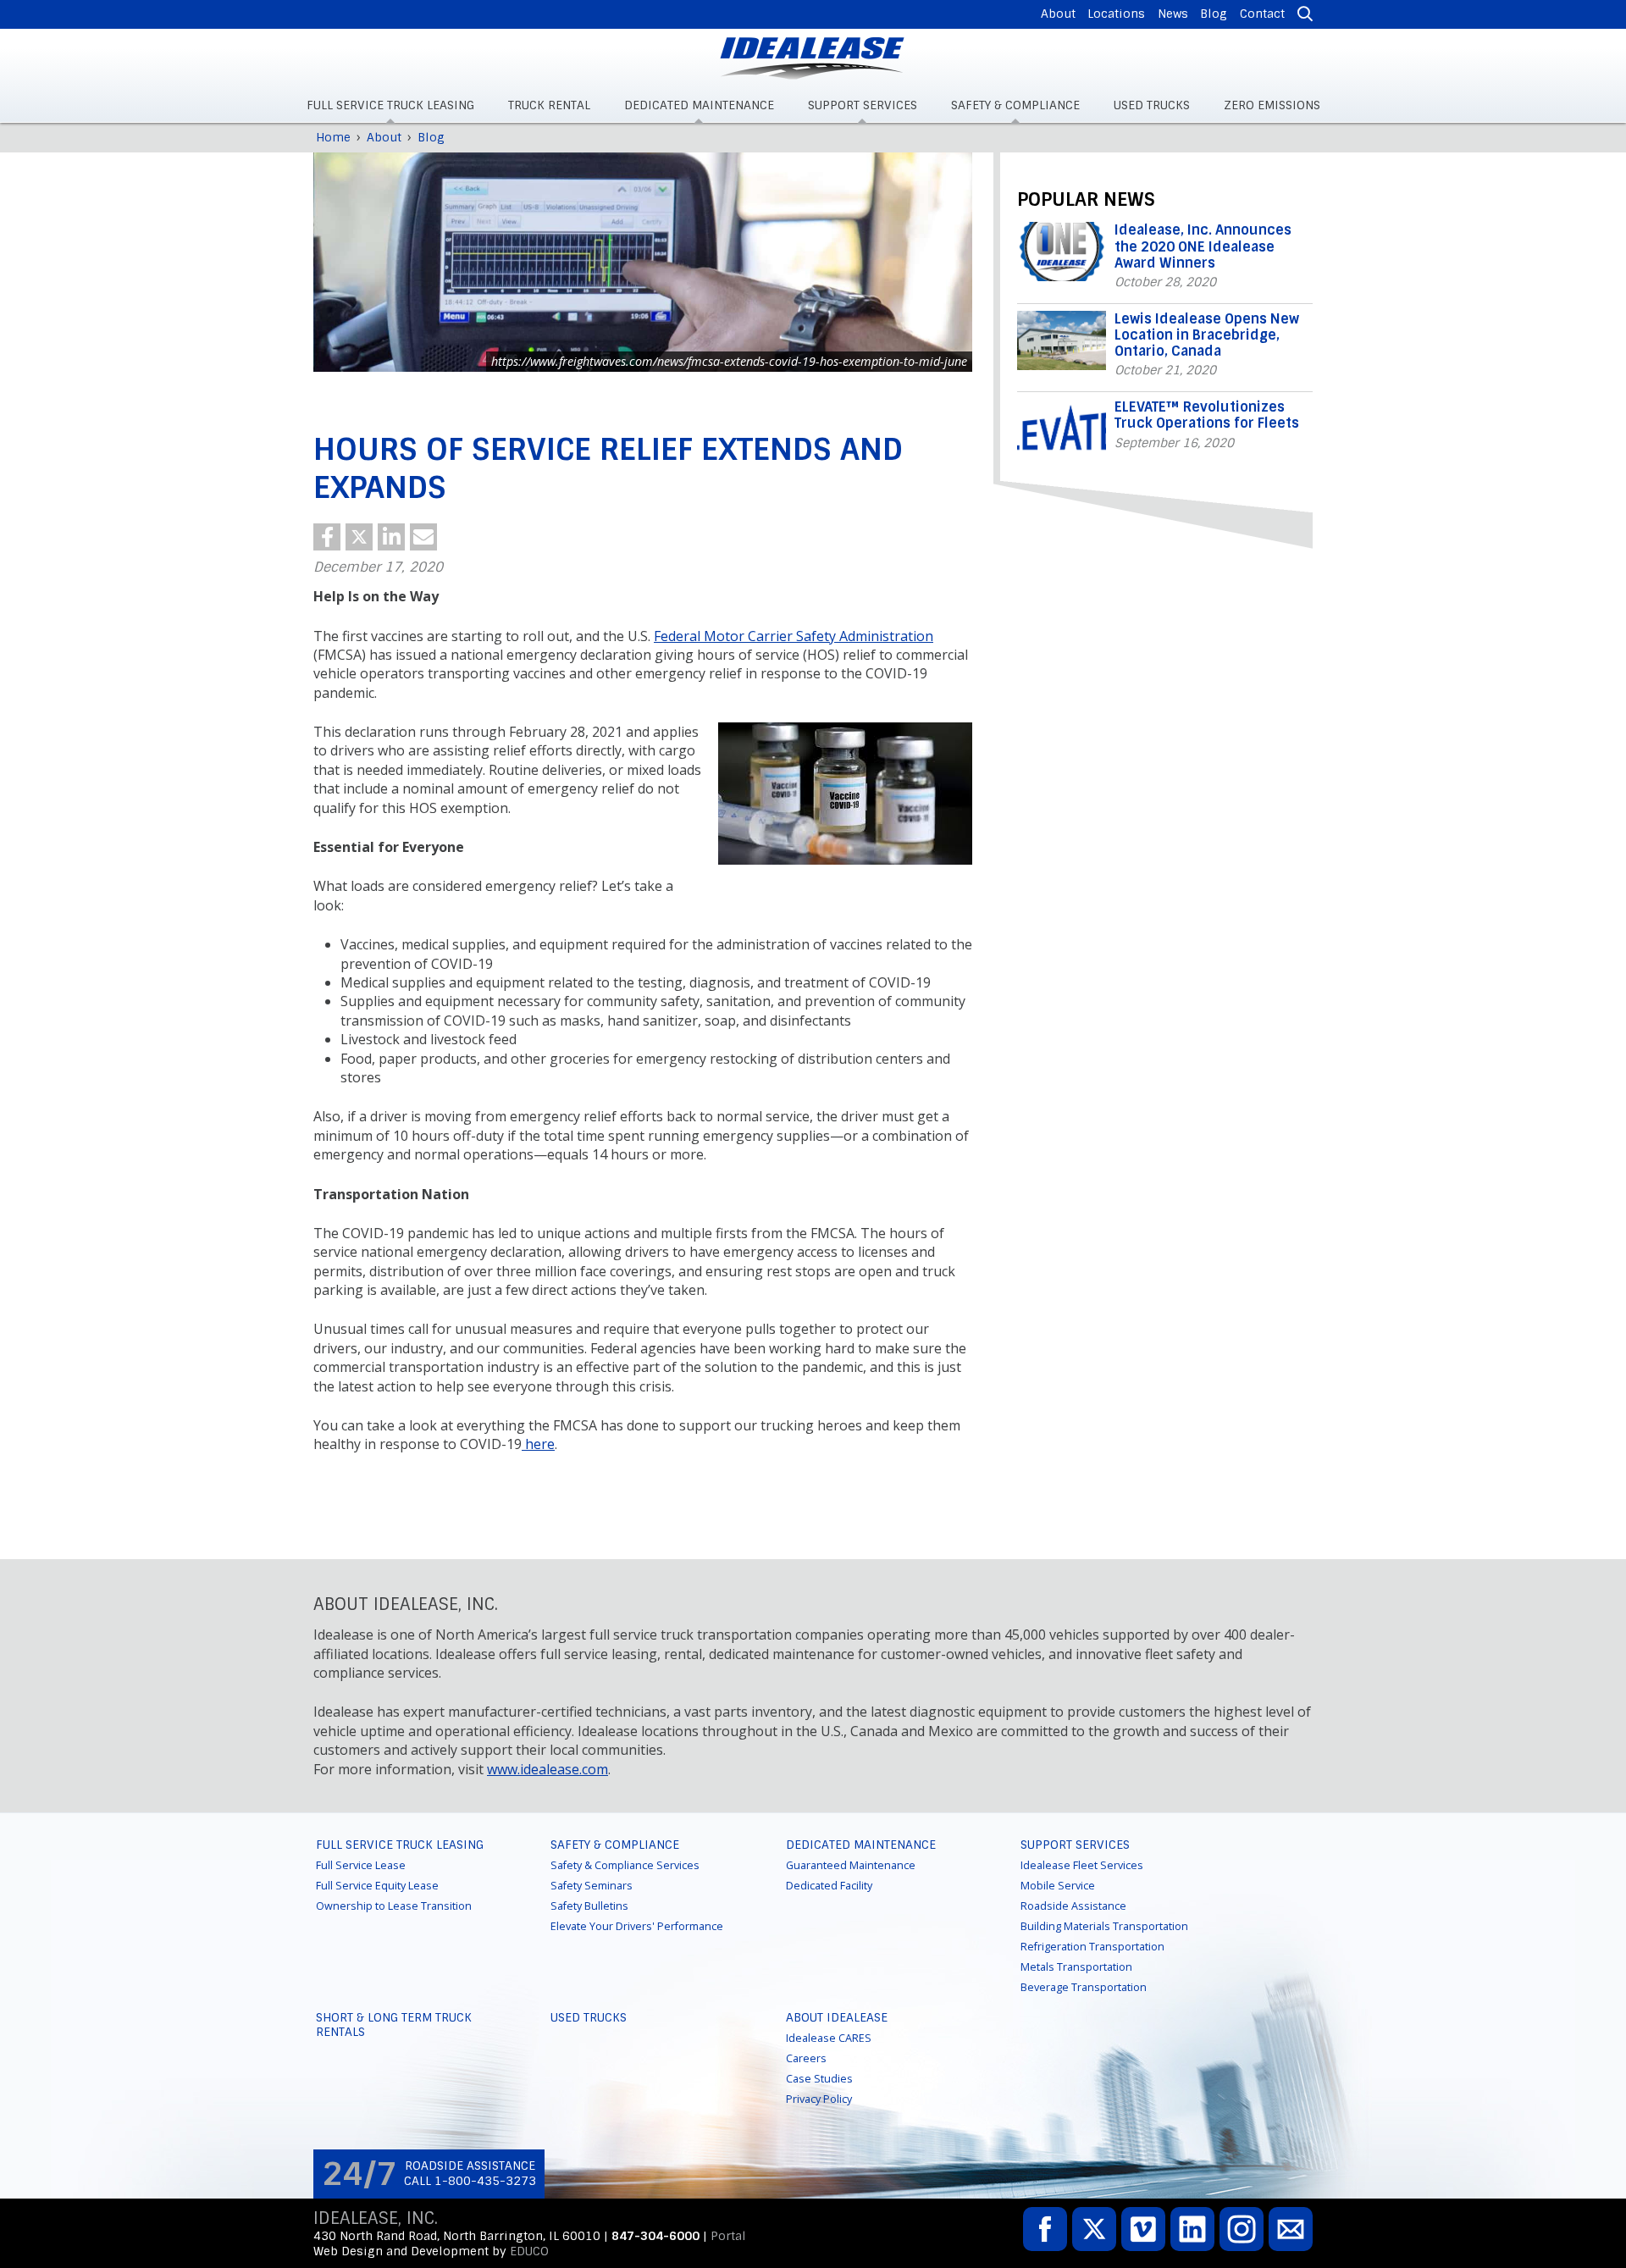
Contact (1262, 14)
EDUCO (529, 2251)
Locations (1116, 14)
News (1173, 14)
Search (1302, 14)
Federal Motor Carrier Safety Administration (794, 636)
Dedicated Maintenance (861, 1845)
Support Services (1075, 1845)
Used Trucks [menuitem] (1152, 105)
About (1058, 14)
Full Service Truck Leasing (400, 1845)
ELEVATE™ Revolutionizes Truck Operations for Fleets (1207, 415)
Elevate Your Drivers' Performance (637, 1926)
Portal (728, 2236)
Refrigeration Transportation (1092, 1947)
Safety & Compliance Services (625, 1865)
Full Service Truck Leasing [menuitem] (390, 105)
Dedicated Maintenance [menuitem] (699, 105)
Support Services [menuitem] (863, 105)
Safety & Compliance (615, 1845)
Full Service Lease (361, 1865)
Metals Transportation (1076, 1967)
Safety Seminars (592, 1886)
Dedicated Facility (829, 1886)
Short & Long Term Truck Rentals (394, 2025)
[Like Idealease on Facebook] (1045, 2229)
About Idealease (837, 2017)
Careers (806, 2058)
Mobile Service (1058, 1886)
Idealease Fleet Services (1082, 1865)
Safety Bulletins (589, 1906)
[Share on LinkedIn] (391, 537)
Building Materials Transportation (1104, 1926)
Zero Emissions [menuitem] (1272, 105)
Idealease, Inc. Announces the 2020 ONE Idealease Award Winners (1203, 246)
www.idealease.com (548, 1769)
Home (333, 137)
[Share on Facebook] (327, 537)
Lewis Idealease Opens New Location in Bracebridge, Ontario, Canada (1207, 335)
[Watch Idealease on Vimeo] (1143, 2229)
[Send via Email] (423, 537)
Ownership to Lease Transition (394, 1906)
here (538, 1444)
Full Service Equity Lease (377, 1886)
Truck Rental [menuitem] (549, 105)
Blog (1214, 14)
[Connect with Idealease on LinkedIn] (1192, 2229)
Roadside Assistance (1073, 1906)
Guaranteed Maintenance (851, 1865)
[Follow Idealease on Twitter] (1094, 2229)
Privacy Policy (819, 2099)
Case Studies (819, 2079)
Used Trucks (589, 2017)
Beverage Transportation (1084, 1987)
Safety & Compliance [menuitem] (1015, 105)
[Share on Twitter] (359, 537)
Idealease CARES (829, 2038)
